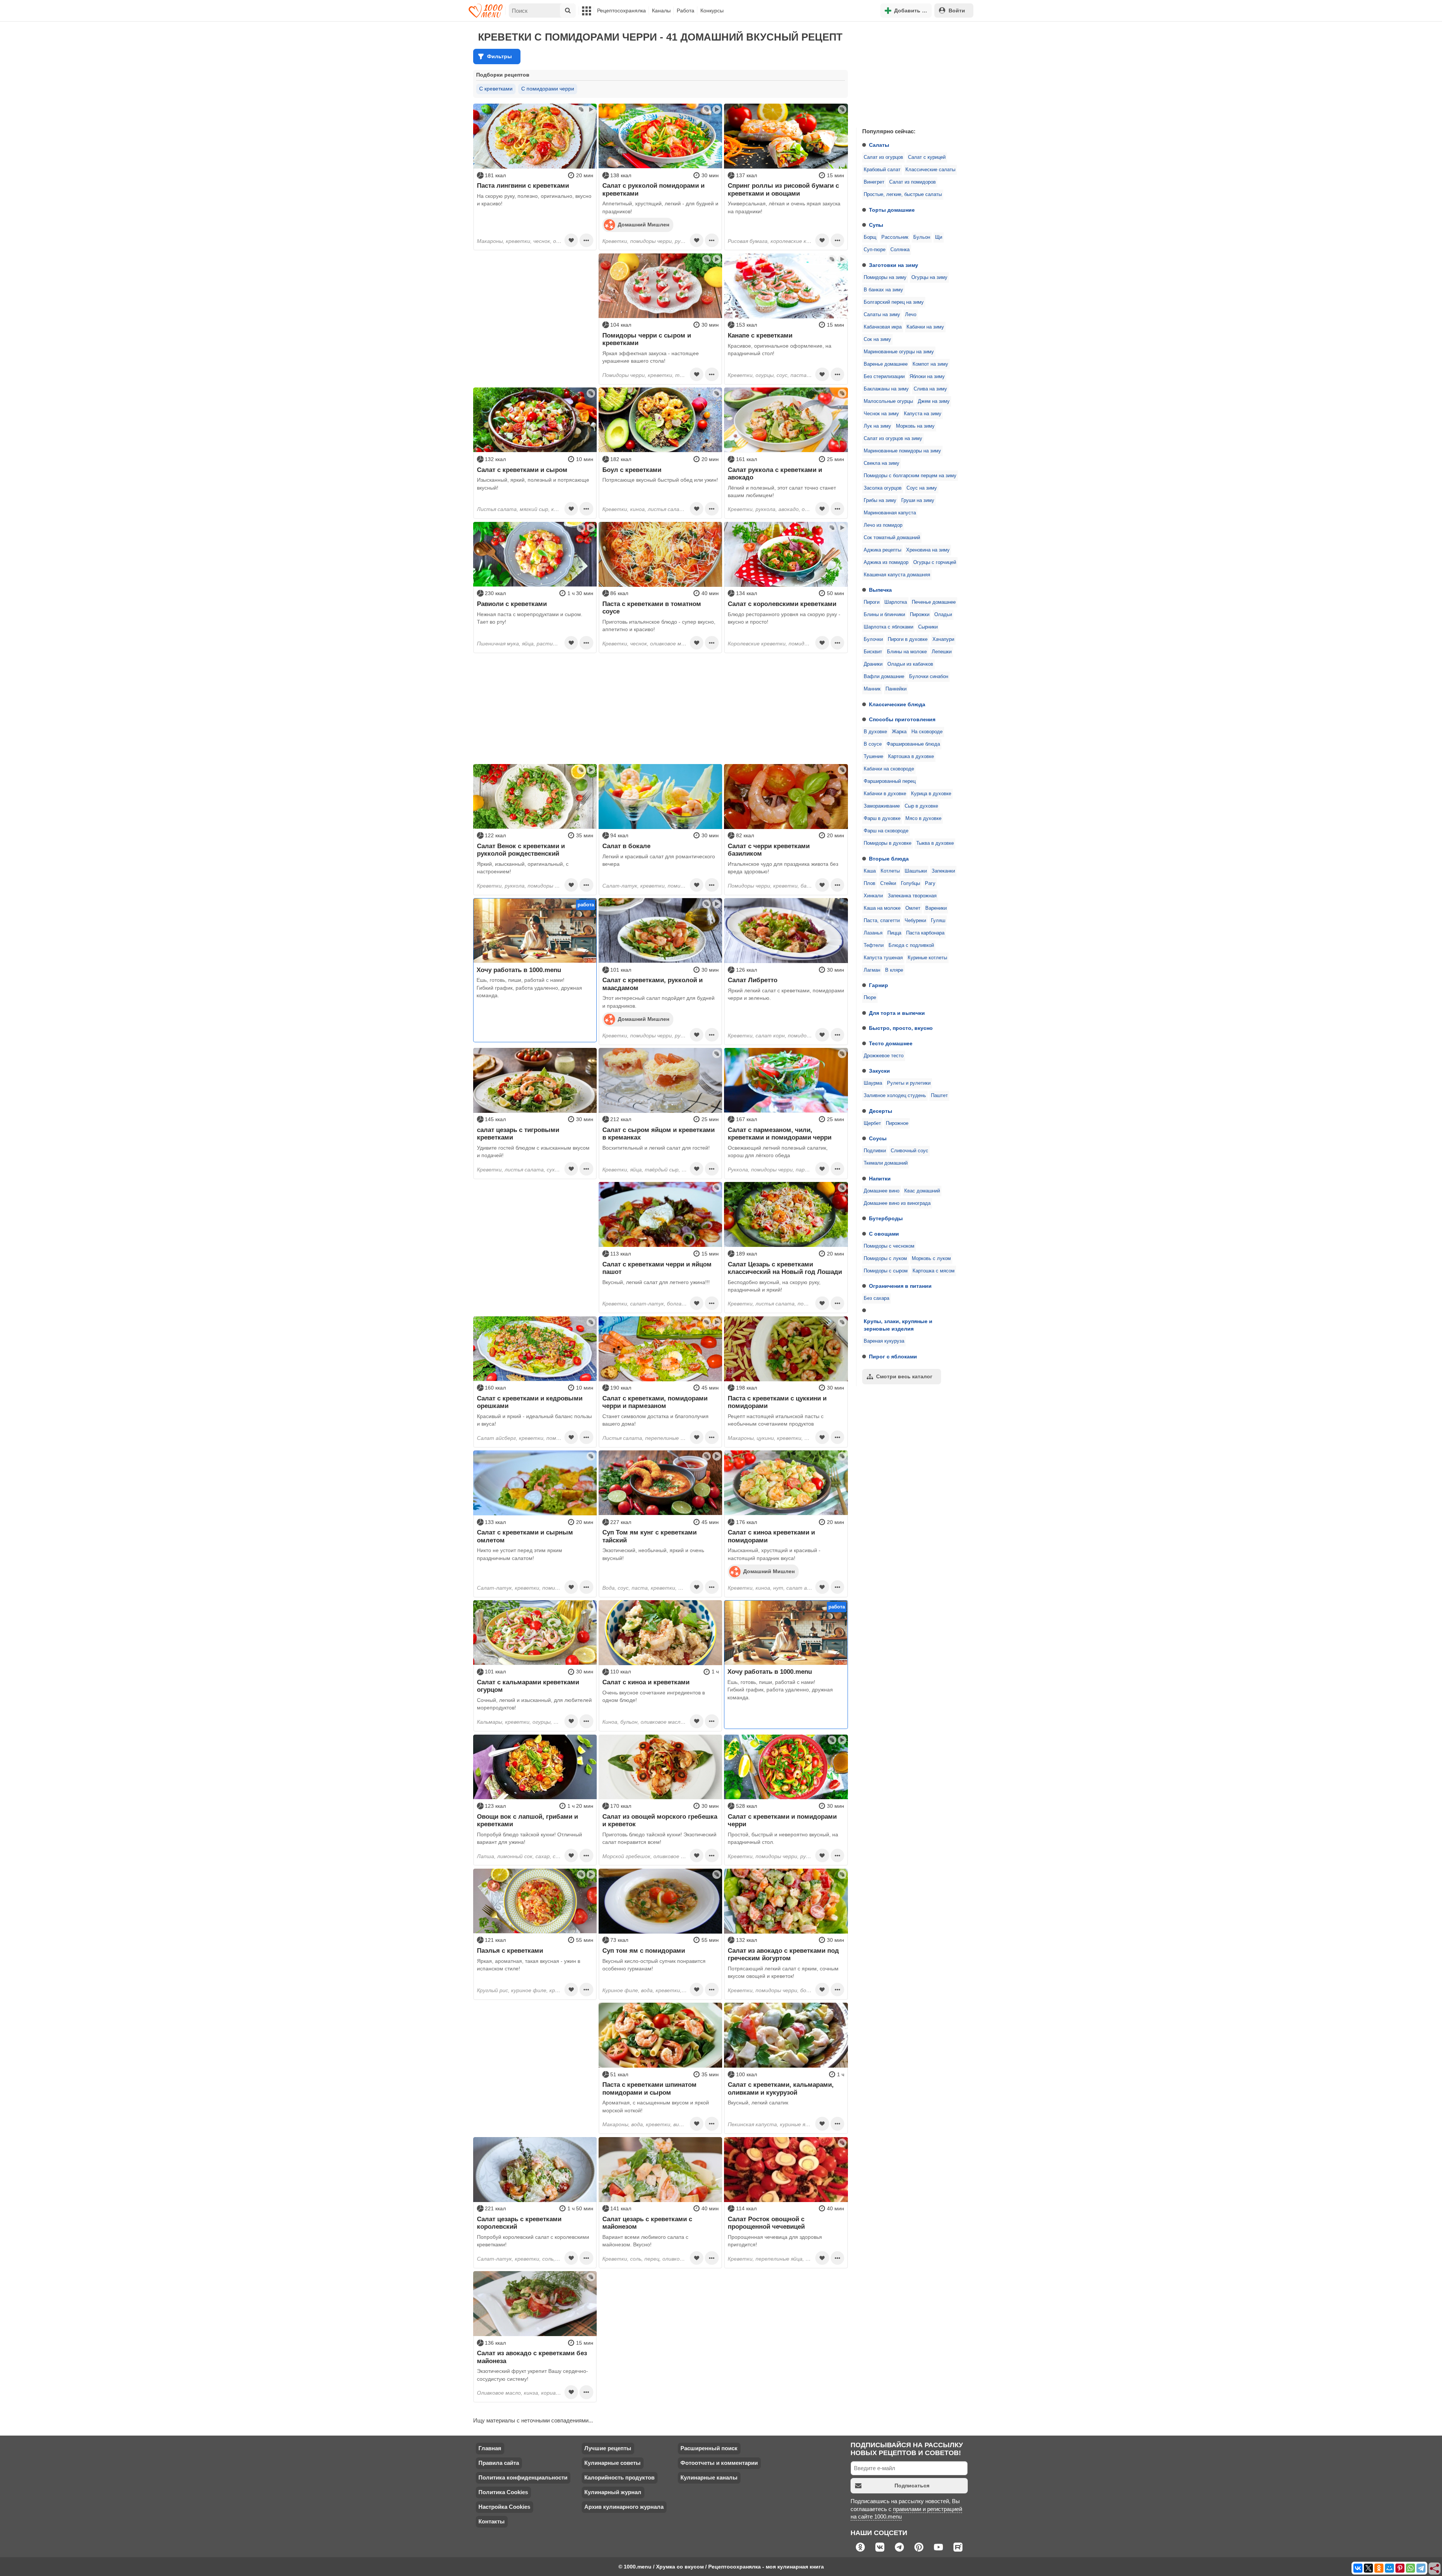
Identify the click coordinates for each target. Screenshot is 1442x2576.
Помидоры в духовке (888, 843)
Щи (939, 237)
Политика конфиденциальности (523, 2477)
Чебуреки (915, 921)
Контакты (492, 2521)
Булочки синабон (929, 677)
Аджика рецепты (882, 550)
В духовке (875, 732)
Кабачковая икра (883, 327)
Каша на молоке (882, 908)
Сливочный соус (910, 1151)
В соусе (873, 744)
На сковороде (927, 732)
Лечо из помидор (883, 525)
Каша (870, 871)
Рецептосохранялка (621, 11)
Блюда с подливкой (911, 945)
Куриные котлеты (927, 958)
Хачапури (943, 639)
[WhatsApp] (1410, 2568)
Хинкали (873, 896)
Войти (957, 11)
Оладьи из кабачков (910, 664)
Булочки (873, 639)
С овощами (884, 1234)
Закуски (879, 1071)
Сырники (928, 627)
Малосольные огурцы (888, 401)
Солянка (900, 250)
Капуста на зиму (923, 414)
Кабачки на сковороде (889, 769)
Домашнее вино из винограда (897, 1203)
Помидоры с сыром (886, 1271)
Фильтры (499, 56)
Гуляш (938, 921)
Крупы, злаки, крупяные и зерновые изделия (898, 1325)
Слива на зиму (930, 389)
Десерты (881, 1111)
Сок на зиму (877, 339)
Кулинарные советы (612, 2463)
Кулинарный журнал (613, 2492)
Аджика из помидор (886, 562)
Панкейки (896, 689)
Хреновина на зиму (928, 550)
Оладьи (943, 615)
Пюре (870, 998)
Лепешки (942, 652)
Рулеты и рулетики (909, 1083)
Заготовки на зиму (894, 265)
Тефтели (874, 945)
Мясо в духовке (923, 818)
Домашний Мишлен (643, 225)
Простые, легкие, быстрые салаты (903, 194)
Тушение (873, 757)
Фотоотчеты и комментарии (719, 2463)
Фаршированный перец (890, 781)
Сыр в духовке (921, 806)
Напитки (880, 1179)
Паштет (939, 1096)
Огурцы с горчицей (935, 562)
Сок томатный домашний (892, 538)
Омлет (913, 908)
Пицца (894, 933)
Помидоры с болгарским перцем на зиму (910, 476)
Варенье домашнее (886, 364)
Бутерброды (886, 1218)
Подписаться (912, 2486)
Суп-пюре (875, 250)
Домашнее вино (882, 1191)
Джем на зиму (934, 401)
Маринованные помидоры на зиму (902, 451)
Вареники (936, 908)
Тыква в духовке (935, 843)
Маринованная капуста (890, 513)
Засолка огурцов (883, 488)
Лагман (872, 970)
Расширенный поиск (709, 2448)
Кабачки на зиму (925, 327)
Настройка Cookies (504, 2507)
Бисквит (873, 652)
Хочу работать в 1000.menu (519, 970)
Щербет (872, 1123)
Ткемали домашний (886, 1163)
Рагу (930, 883)
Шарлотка (896, 602)
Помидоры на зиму (885, 277)
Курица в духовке (931, 794)
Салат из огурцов (883, 157)
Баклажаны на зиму (886, 389)
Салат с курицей (927, 157)
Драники (873, 664)
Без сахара (876, 1298)
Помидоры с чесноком (889, 1246)
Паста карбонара (925, 933)
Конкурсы (712, 11)
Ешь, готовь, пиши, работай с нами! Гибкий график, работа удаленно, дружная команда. (529, 988)
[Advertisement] (913, 73)
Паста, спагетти (882, 921)
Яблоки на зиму (927, 377)
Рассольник (895, 237)
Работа (686, 11)
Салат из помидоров (913, 182)
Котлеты (890, 871)
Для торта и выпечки (897, 1013)
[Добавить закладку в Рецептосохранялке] (571, 240)
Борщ (870, 237)
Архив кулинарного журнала (624, 2507)
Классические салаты (930, 170)
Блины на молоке (907, 652)
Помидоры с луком (885, 1259)
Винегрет (874, 182)
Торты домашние (892, 210)
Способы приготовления (902, 719)
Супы (876, 225)
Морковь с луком (931, 1259)
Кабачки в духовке (885, 794)
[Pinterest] (1400, 2568)
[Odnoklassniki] (1379, 2568)
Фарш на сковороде (886, 831)
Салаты (879, 145)
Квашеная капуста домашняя (897, 575)
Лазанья (873, 933)
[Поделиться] (1435, 2569)
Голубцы (910, 883)
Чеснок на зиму (881, 414)
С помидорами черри (548, 89)
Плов (870, 883)
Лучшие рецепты (608, 2448)
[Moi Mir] (1389, 2568)
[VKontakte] (1358, 2568)
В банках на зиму (883, 290)
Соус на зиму (922, 488)
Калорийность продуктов (619, 2477)
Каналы (661, 11)
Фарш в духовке (882, 818)
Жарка (899, 732)
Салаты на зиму (882, 315)
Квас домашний (922, 1191)
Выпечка (880, 590)
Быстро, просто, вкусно (901, 1028)
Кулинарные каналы (709, 2477)
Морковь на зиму (915, 426)
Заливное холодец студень (895, 1096)
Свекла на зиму (882, 463)
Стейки (888, 883)
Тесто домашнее (891, 1043)
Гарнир (879, 985)
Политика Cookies (503, 2492)
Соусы (878, 1138)
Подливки (875, 1151)
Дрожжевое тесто (884, 1056)
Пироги (872, 602)
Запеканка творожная (912, 896)
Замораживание (882, 806)
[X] (1368, 2568)
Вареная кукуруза (884, 1341)
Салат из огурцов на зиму (893, 439)
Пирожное (897, 1123)
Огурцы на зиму (929, 277)
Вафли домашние (884, 677)
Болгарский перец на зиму (894, 302)
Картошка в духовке (911, 757)
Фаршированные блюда (913, 744)
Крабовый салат (882, 170)
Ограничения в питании (900, 1286)
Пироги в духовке (908, 639)
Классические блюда (897, 704)
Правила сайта (499, 2463)
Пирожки (920, 615)
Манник (872, 689)
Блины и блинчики (884, 615)
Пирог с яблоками (893, 1357)
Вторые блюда (889, 859)
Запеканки (943, 871)
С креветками (496, 89)
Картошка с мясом (934, 1271)
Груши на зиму (918, 500)
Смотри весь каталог (904, 1376)
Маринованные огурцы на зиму (899, 352)
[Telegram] (1421, 2568)
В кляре (894, 970)
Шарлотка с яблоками (888, 627)
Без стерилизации (884, 377)
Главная (490, 2448)
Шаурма (873, 1083)
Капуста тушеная (883, 958)
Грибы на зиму (880, 500)
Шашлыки (916, 871)
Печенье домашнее (934, 602)
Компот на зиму (930, 364)
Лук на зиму (877, 426)
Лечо (911, 315)
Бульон (922, 237)
